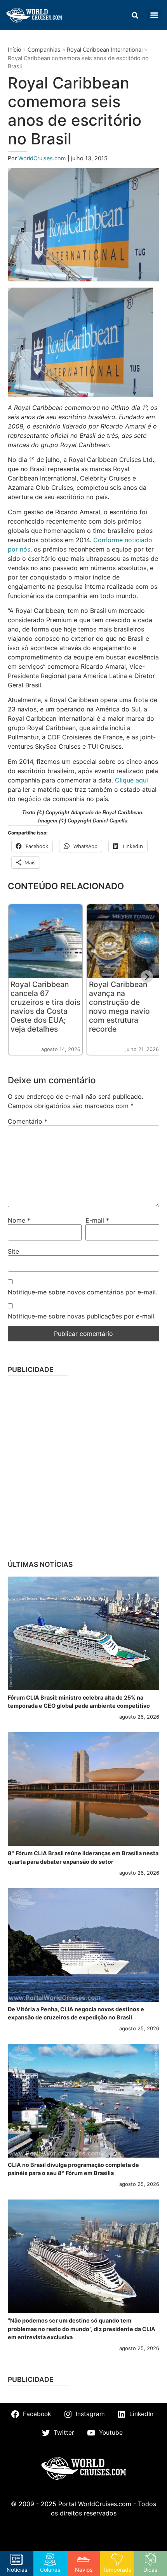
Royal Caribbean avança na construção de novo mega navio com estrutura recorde (119, 1007)
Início (15, 49)
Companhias (44, 49)
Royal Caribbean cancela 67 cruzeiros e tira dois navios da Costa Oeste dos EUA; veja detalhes (45, 1007)
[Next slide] (147, 977)
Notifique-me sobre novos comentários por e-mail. (83, 1292)
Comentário (28, 1121)
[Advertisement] (83, 1465)
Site (13, 1251)
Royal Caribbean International (105, 49)
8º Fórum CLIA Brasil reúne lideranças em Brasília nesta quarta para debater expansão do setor (83, 1857)
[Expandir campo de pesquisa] (135, 15)
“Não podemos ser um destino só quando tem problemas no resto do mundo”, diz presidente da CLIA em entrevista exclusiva (82, 2329)
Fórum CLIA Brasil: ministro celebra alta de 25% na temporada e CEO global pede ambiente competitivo (79, 1702)
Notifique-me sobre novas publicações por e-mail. (82, 1316)
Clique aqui (131, 780)
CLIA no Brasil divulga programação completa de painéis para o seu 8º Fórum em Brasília (73, 2169)
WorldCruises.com (43, 158)
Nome (19, 1220)
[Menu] (154, 15)
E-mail (97, 1220)
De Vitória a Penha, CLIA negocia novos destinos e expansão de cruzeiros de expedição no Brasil (76, 2013)
